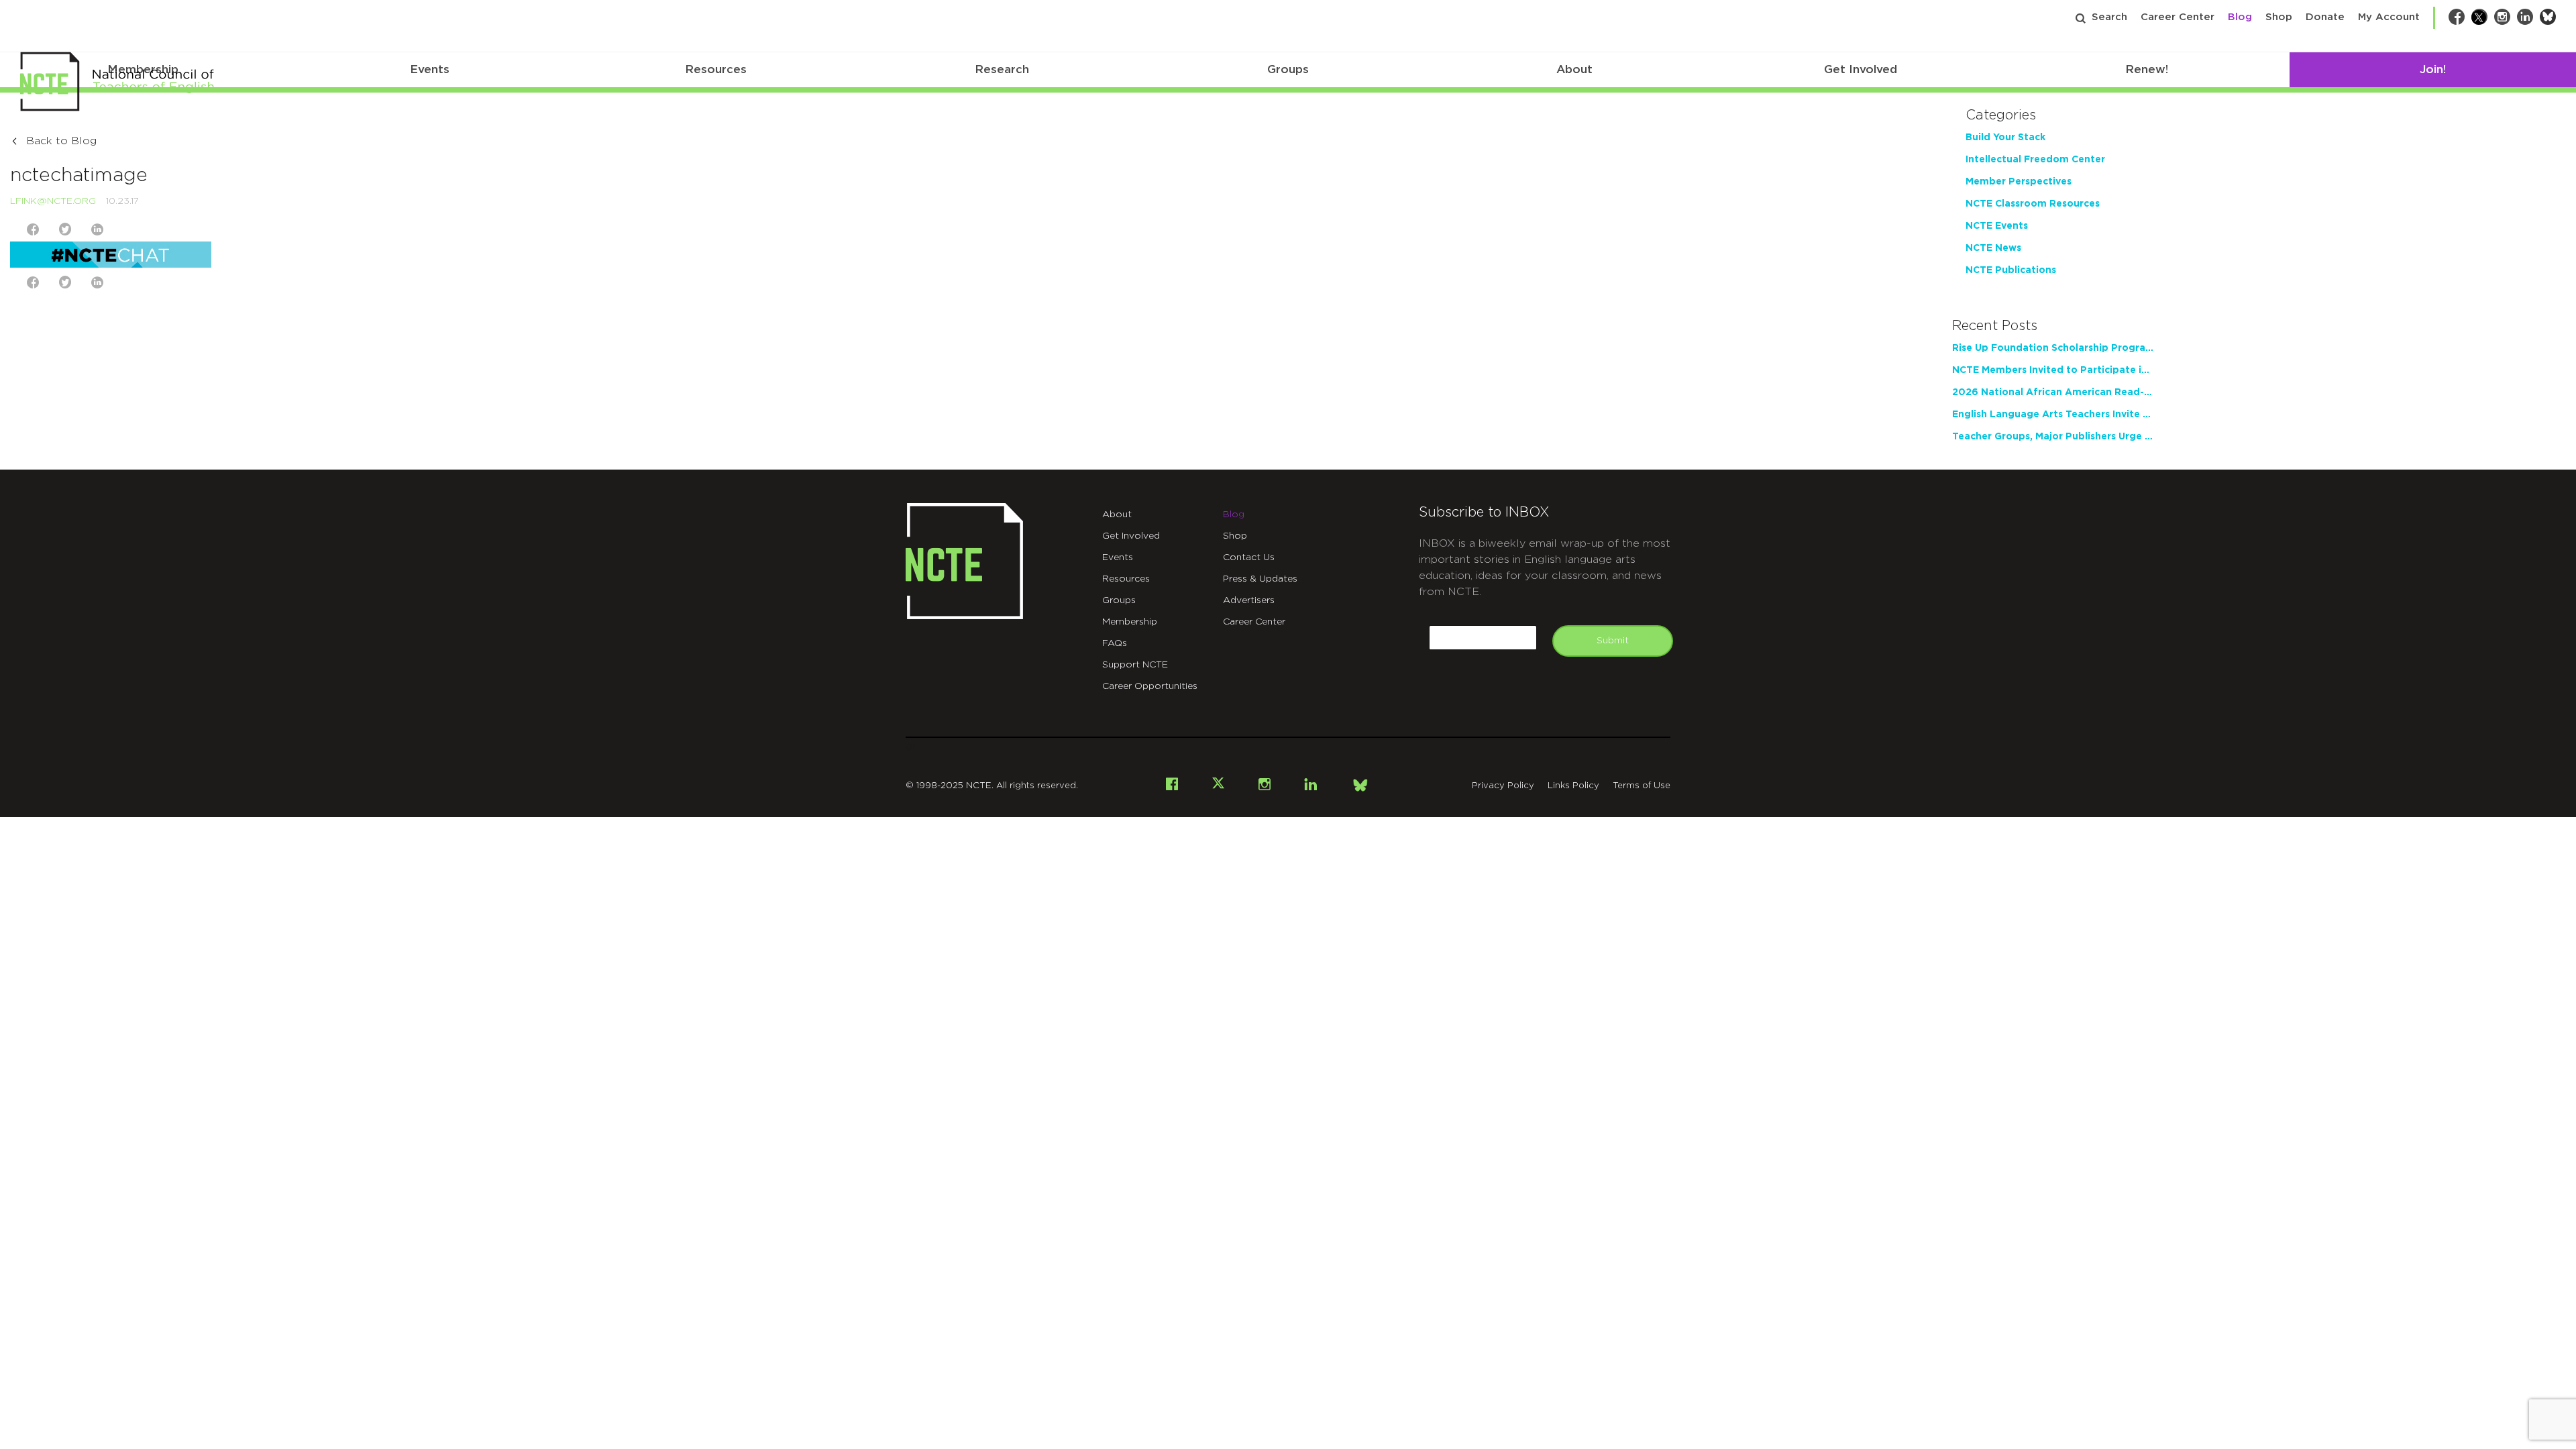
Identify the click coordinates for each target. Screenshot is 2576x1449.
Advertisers (1249, 600)
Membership (1130, 622)
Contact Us (1249, 557)
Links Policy (1573, 786)
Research (1002, 69)
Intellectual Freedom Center (2035, 160)
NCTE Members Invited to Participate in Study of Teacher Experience (2053, 370)
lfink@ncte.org (53, 201)
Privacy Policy (1503, 786)
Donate (2325, 17)
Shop (2279, 17)
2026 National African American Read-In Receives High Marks (2053, 392)
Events (430, 69)
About (1574, 69)
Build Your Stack (2005, 138)
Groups (1288, 69)
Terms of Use (1642, 786)
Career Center (2178, 17)
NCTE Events (1997, 226)
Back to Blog (61, 141)
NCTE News (1993, 248)
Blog (2240, 17)
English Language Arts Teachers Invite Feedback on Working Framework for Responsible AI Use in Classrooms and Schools (2053, 415)
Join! (2433, 69)
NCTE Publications (2011, 270)
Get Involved (1861, 69)
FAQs (1115, 643)
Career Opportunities (1150, 686)
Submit (1613, 641)
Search (2109, 17)
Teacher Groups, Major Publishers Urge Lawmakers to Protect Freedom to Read (2053, 437)
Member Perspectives (2019, 182)
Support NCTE (1135, 665)
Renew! (2147, 69)
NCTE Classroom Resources (2033, 204)
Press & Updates (1260, 579)
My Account (2389, 17)
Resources (716, 69)
